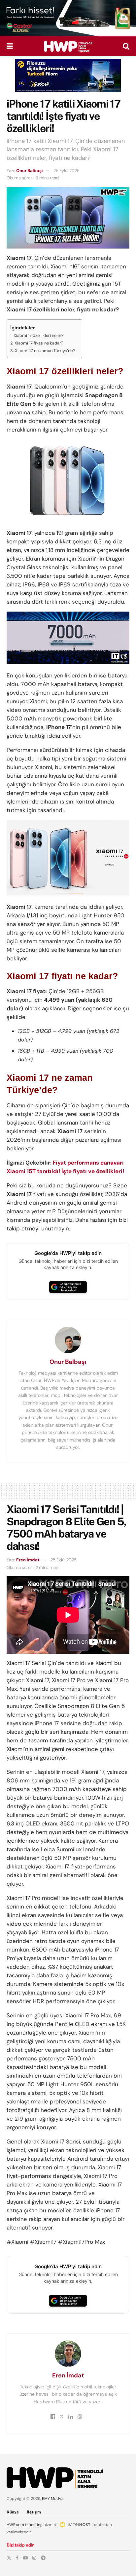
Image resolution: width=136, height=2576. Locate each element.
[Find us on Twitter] (9, 2558)
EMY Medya (53, 2499)
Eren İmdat (28, 1560)
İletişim (34, 2512)
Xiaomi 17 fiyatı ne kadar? (39, 343)
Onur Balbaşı (29, 171)
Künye (13, 2512)
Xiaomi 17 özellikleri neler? (39, 335)
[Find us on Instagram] (34, 2558)
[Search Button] (126, 46)
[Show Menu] (10, 46)
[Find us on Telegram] (43, 2558)
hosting (36, 2525)
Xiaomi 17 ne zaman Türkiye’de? (45, 351)
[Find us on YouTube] (25, 2558)
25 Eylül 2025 (67, 171)
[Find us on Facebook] (17, 2558)
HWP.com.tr (17, 2525)
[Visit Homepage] (68, 46)
